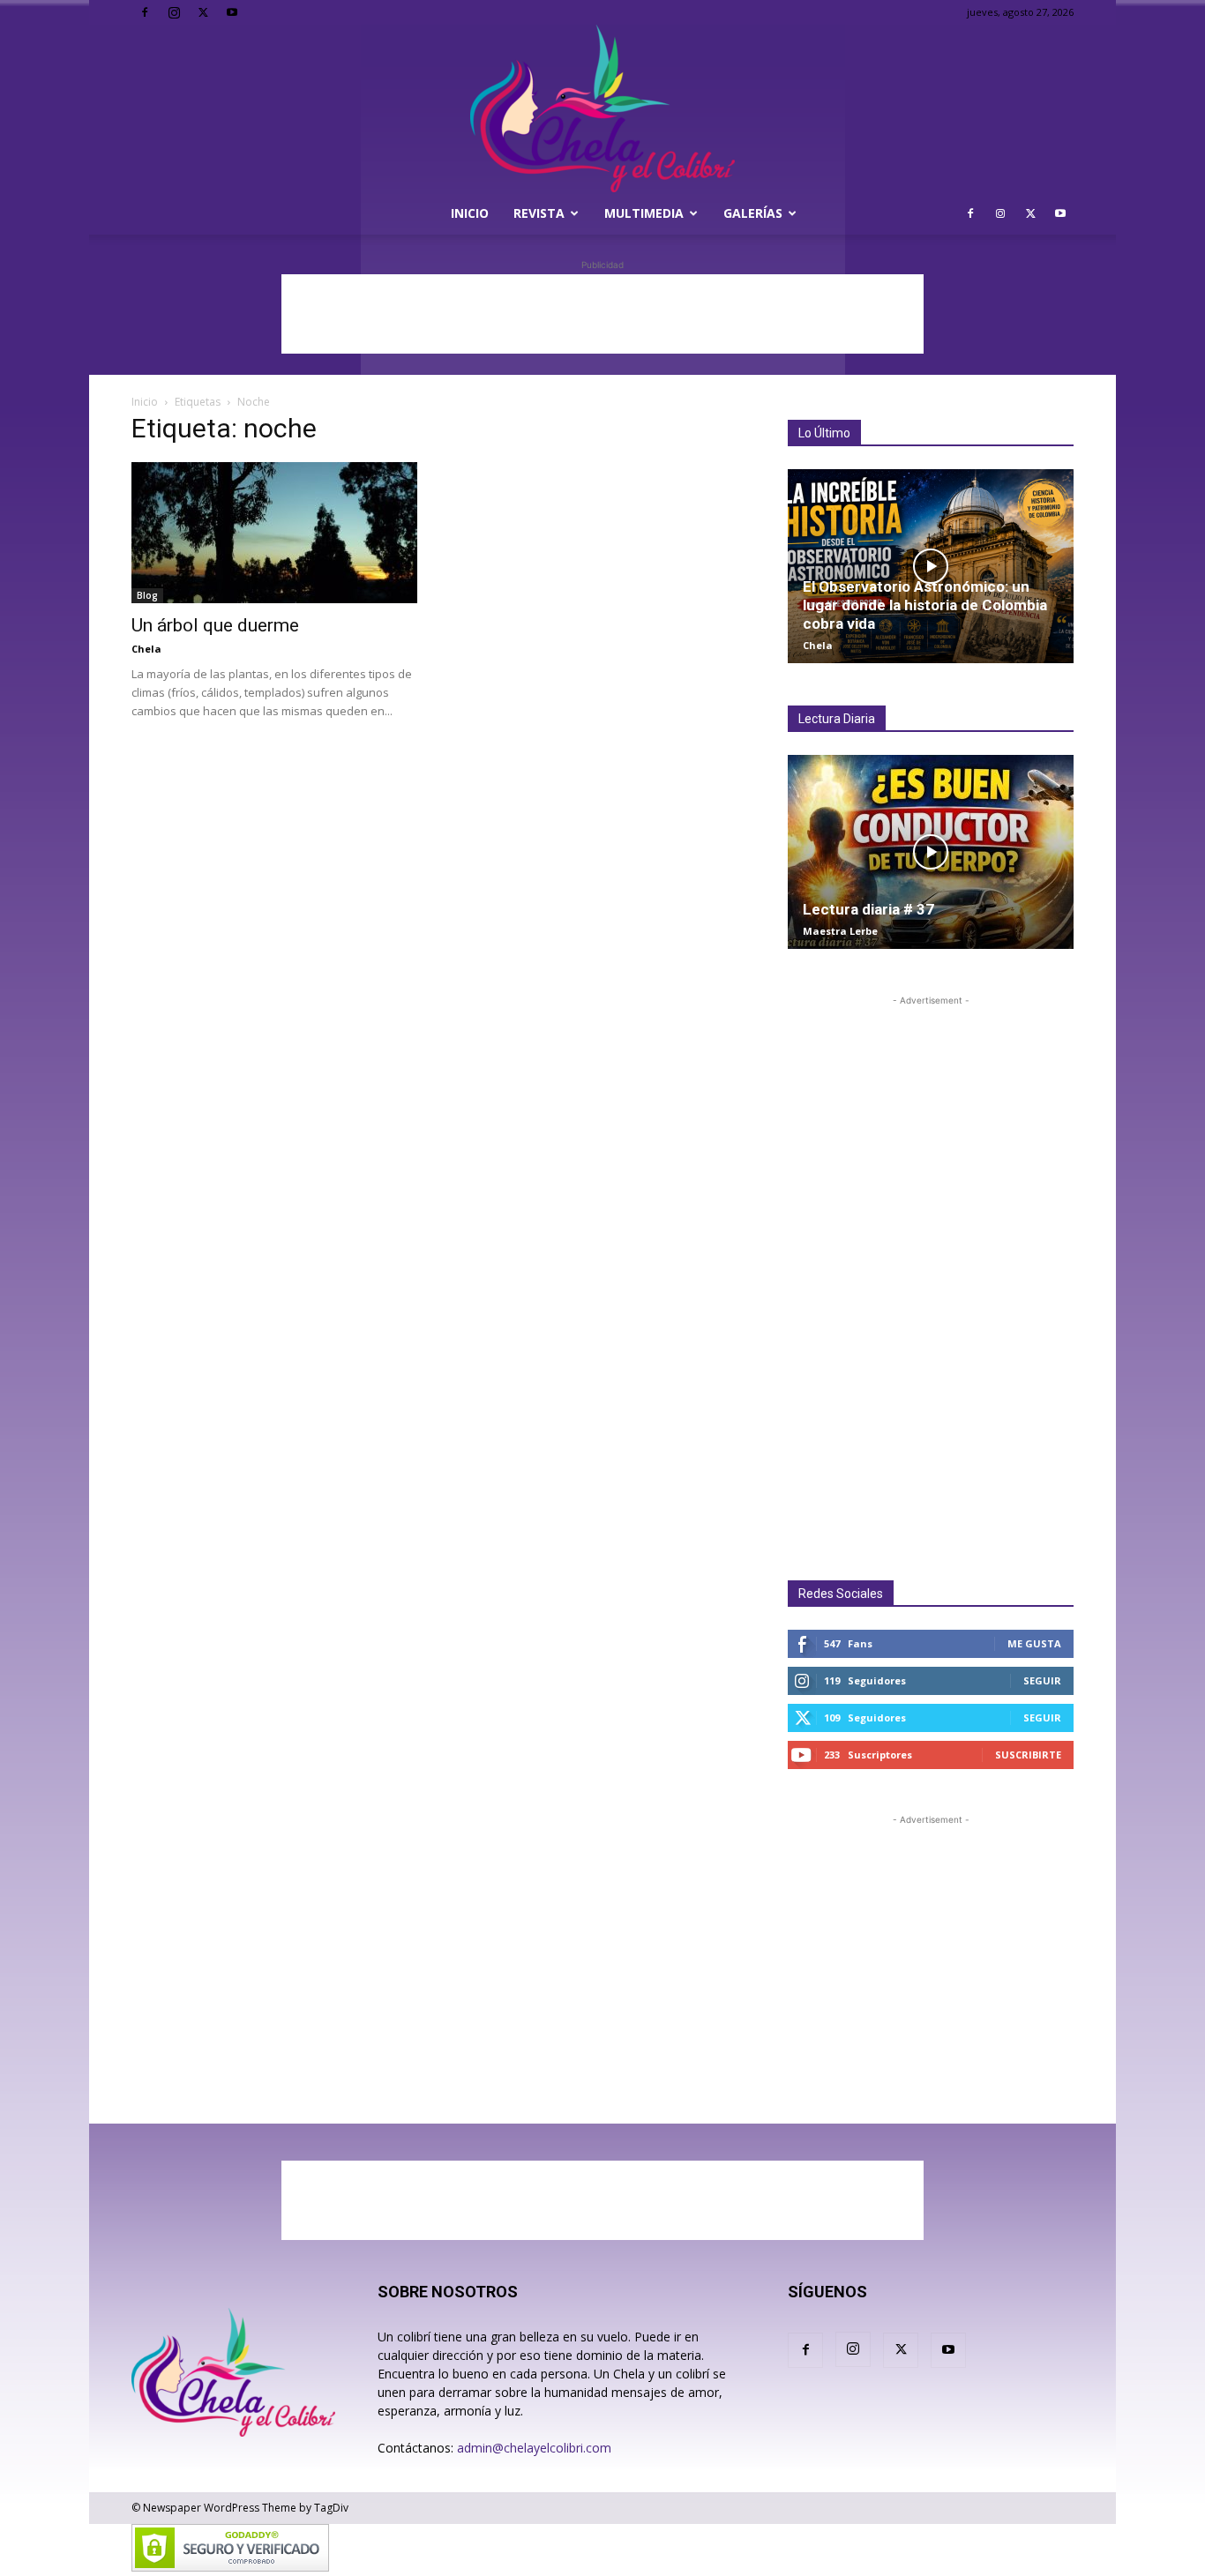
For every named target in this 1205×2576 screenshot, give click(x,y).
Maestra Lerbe (840, 931)
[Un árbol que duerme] (274, 533)
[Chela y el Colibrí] (602, 108)
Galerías (753, 213)
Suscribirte (1028, 1755)
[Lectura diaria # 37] (931, 852)
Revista (539, 213)
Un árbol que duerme (215, 625)
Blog (147, 595)
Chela (146, 649)
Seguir (1042, 1680)
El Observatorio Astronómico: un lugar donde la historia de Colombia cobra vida (925, 605)
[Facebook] (145, 12)
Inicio (470, 213)
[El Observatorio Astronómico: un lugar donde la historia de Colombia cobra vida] (931, 566)
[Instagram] (174, 12)
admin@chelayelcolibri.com (534, 2448)
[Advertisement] (602, 314)
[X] (203, 12)
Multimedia (644, 213)
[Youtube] (232, 12)
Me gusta (1034, 1643)
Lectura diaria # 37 (868, 909)
